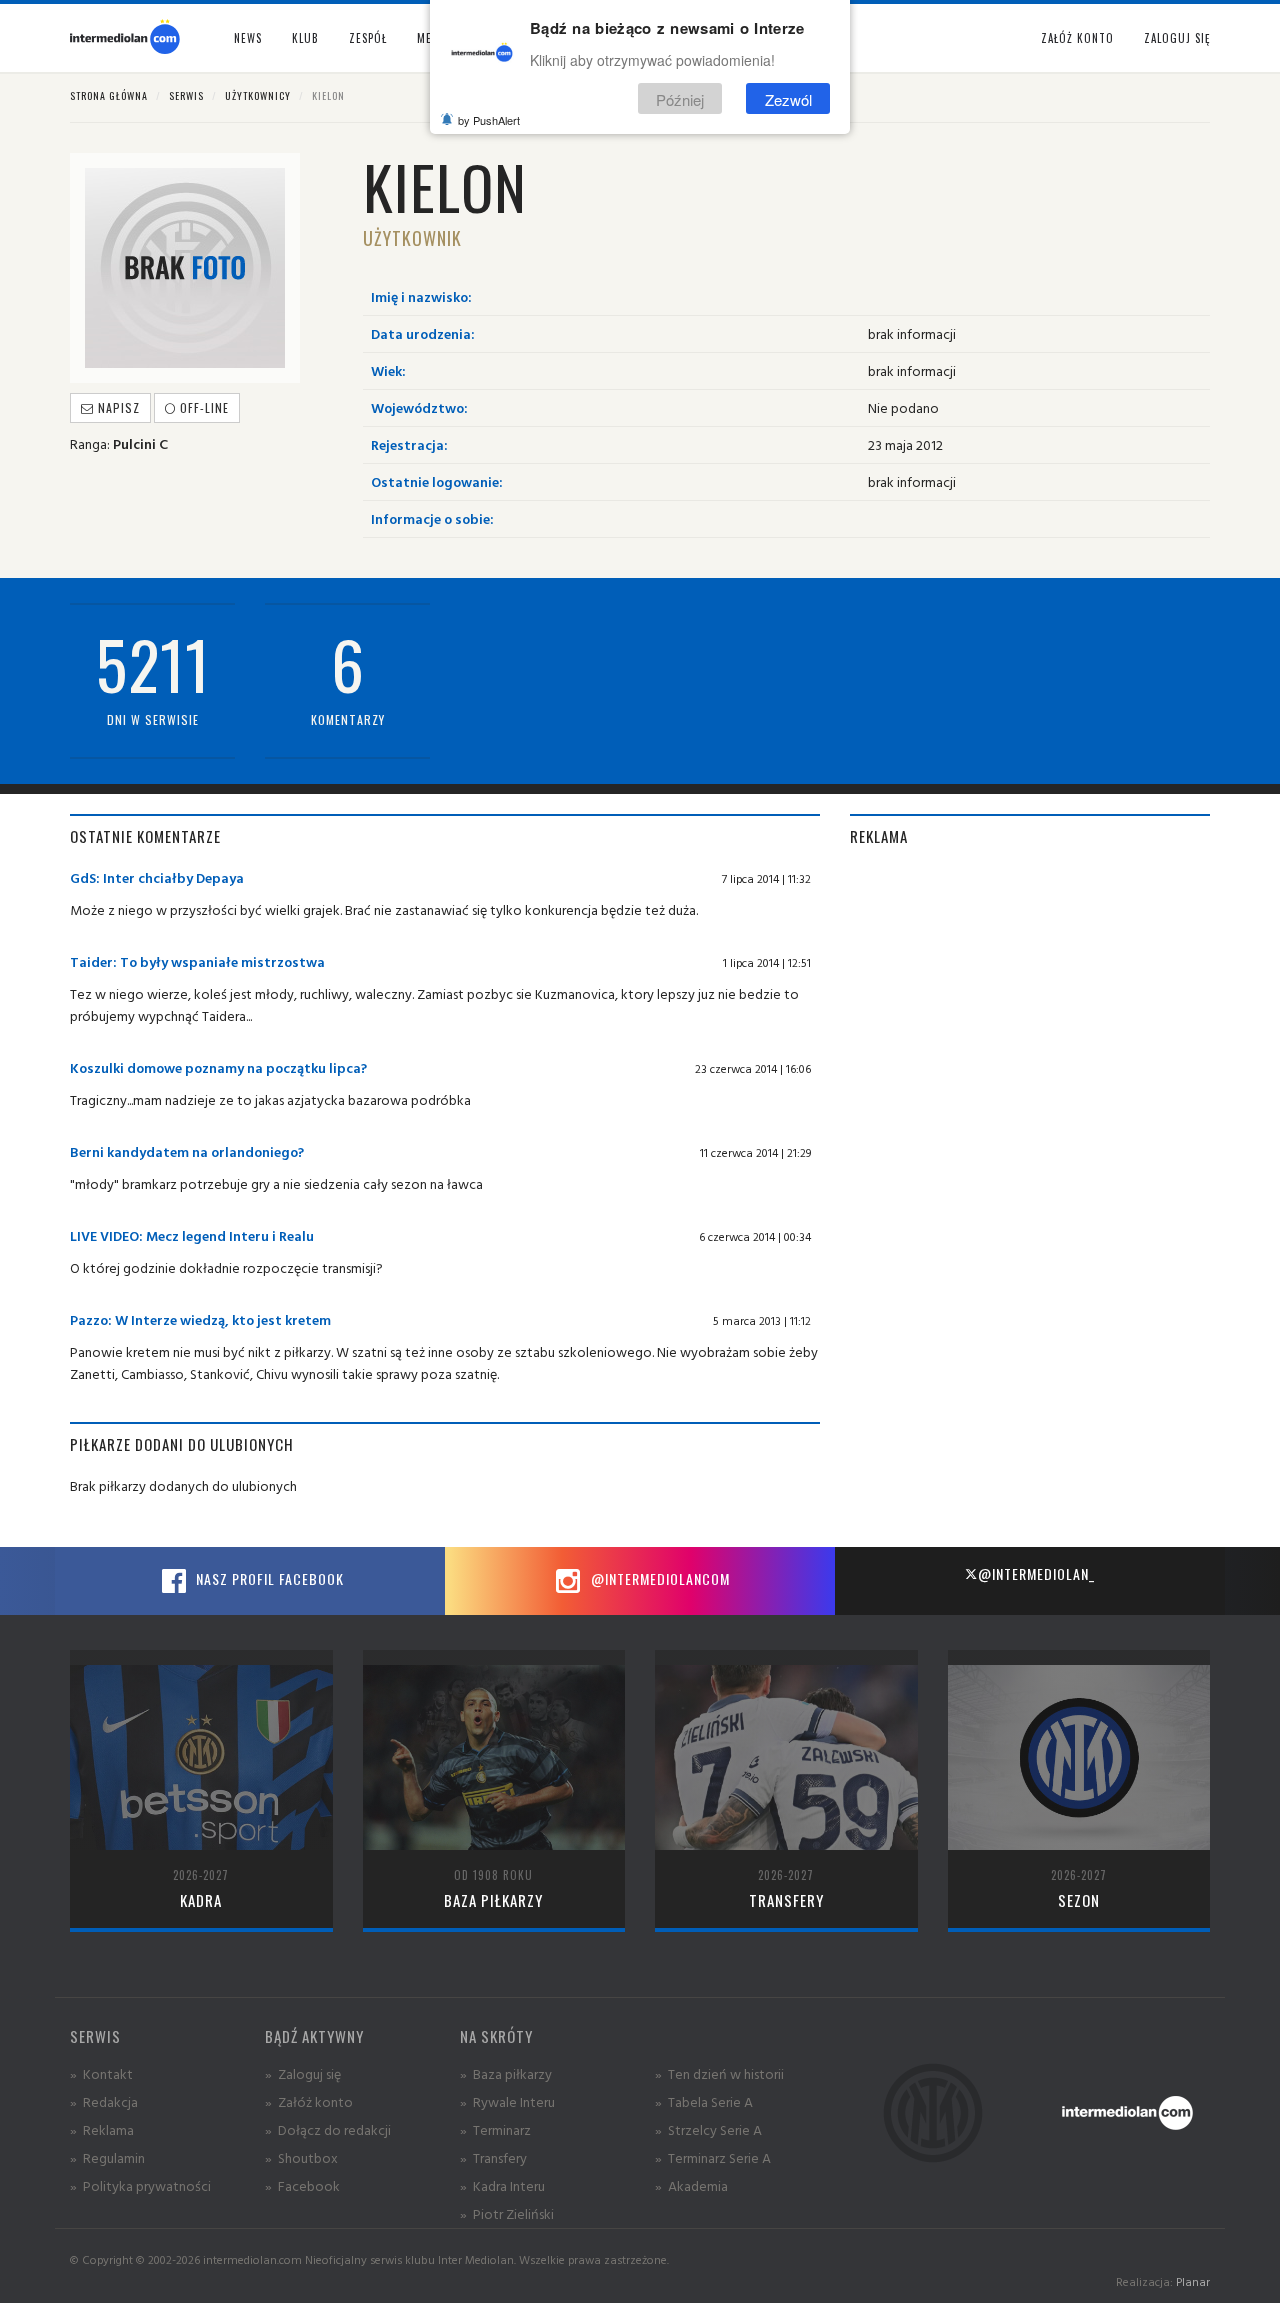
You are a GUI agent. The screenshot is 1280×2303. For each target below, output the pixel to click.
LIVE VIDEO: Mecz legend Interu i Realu (192, 1235)
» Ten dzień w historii (719, 2073)
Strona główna (109, 95)
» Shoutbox (301, 2157)
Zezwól (788, 98)
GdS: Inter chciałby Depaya (157, 877)
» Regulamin (107, 2157)
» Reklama (102, 2129)
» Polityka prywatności (140, 2185)
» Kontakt (101, 2073)
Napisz (117, 407)
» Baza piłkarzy (506, 2073)
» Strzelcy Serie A (708, 2129)
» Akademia (691, 2185)
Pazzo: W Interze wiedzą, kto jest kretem (200, 1319)
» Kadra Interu (502, 2185)
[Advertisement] (1030, 1007)
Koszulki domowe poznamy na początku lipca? (218, 1067)
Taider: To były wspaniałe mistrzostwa (197, 961)
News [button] (248, 38)
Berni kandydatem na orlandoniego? (187, 1151)
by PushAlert (489, 120)
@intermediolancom (658, 1578)
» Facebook (302, 2185)
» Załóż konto (309, 2101)
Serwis (186, 95)
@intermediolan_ (1036, 1573)
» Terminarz (495, 2129)
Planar (1193, 2281)
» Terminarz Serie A (713, 2157)
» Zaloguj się (303, 2073)
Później (680, 98)
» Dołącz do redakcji (328, 2129)
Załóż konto (1077, 38)
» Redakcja (104, 2101)
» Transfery (493, 2157)
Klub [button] (305, 38)
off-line (202, 407)
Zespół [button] (368, 38)
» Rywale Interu (507, 2101)
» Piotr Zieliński (507, 2213)
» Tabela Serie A (704, 2101)
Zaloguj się (1177, 38)
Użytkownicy (258, 95)
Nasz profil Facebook (268, 1578)
